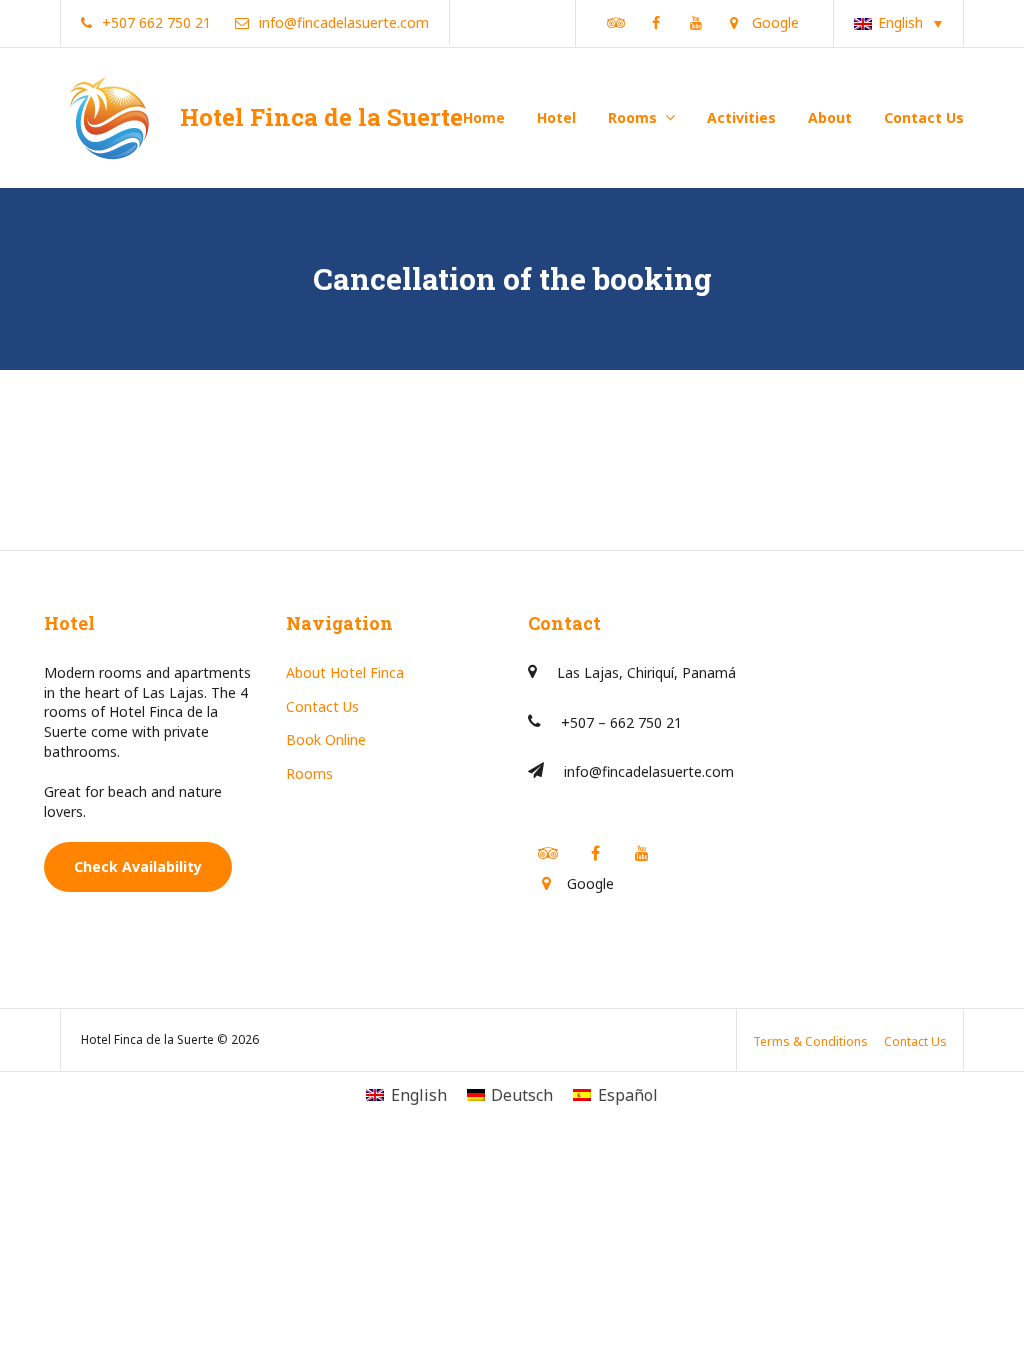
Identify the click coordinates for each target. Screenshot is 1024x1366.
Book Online (326, 739)
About (830, 117)
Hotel (556, 117)
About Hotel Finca (345, 672)
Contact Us (924, 117)
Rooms (632, 117)
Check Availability (138, 866)
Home (484, 117)
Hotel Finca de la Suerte (321, 117)
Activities (741, 117)
